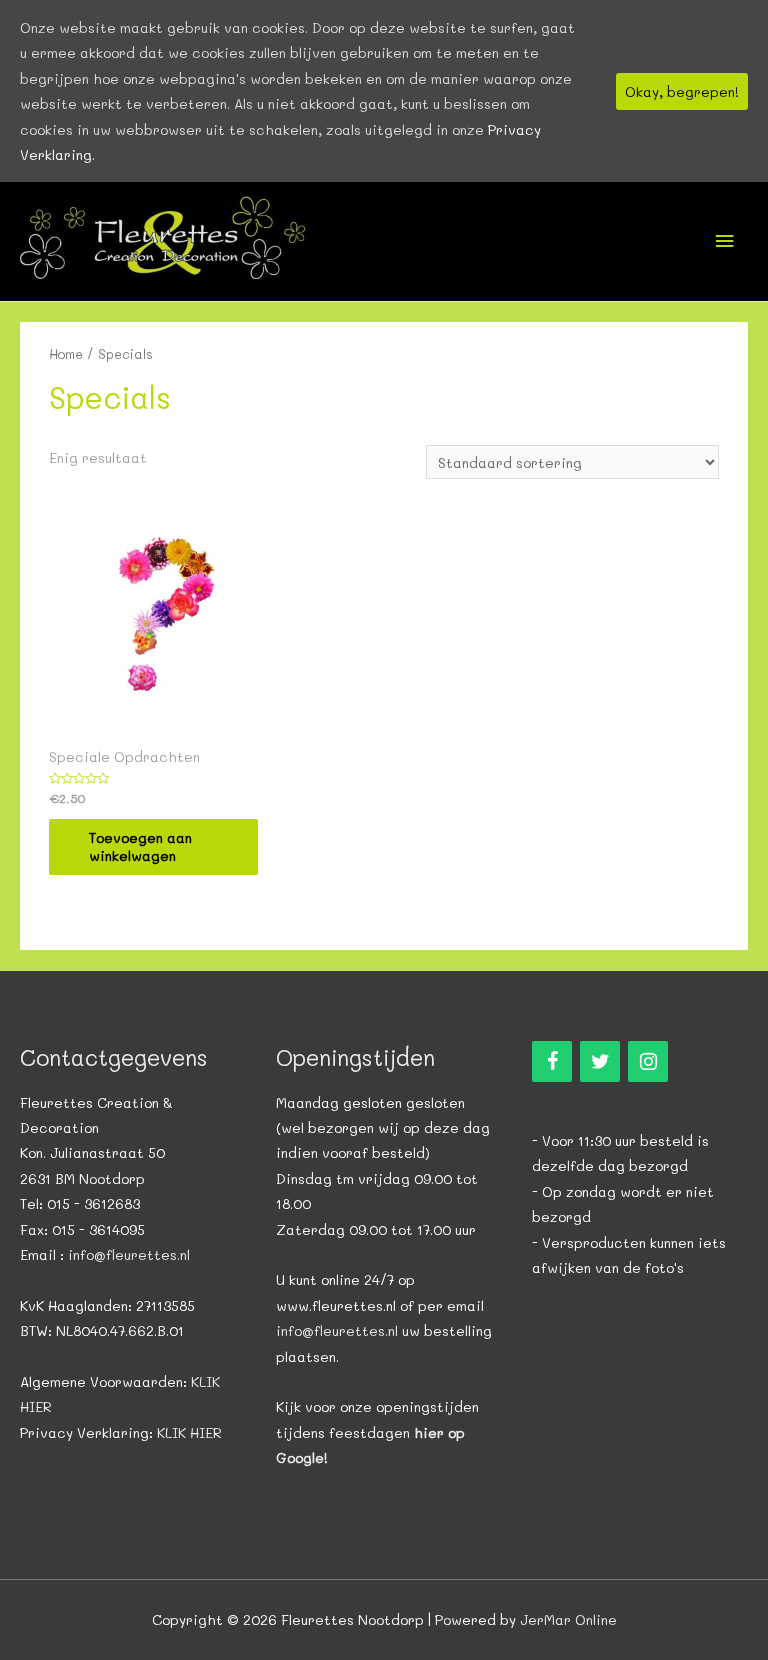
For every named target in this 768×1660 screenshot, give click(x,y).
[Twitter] (600, 1061)
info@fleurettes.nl (129, 1254)
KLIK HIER (189, 1432)
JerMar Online (568, 1619)
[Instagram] (648, 1061)
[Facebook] (552, 1061)
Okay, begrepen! (682, 91)
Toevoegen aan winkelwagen (140, 846)
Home (66, 354)
